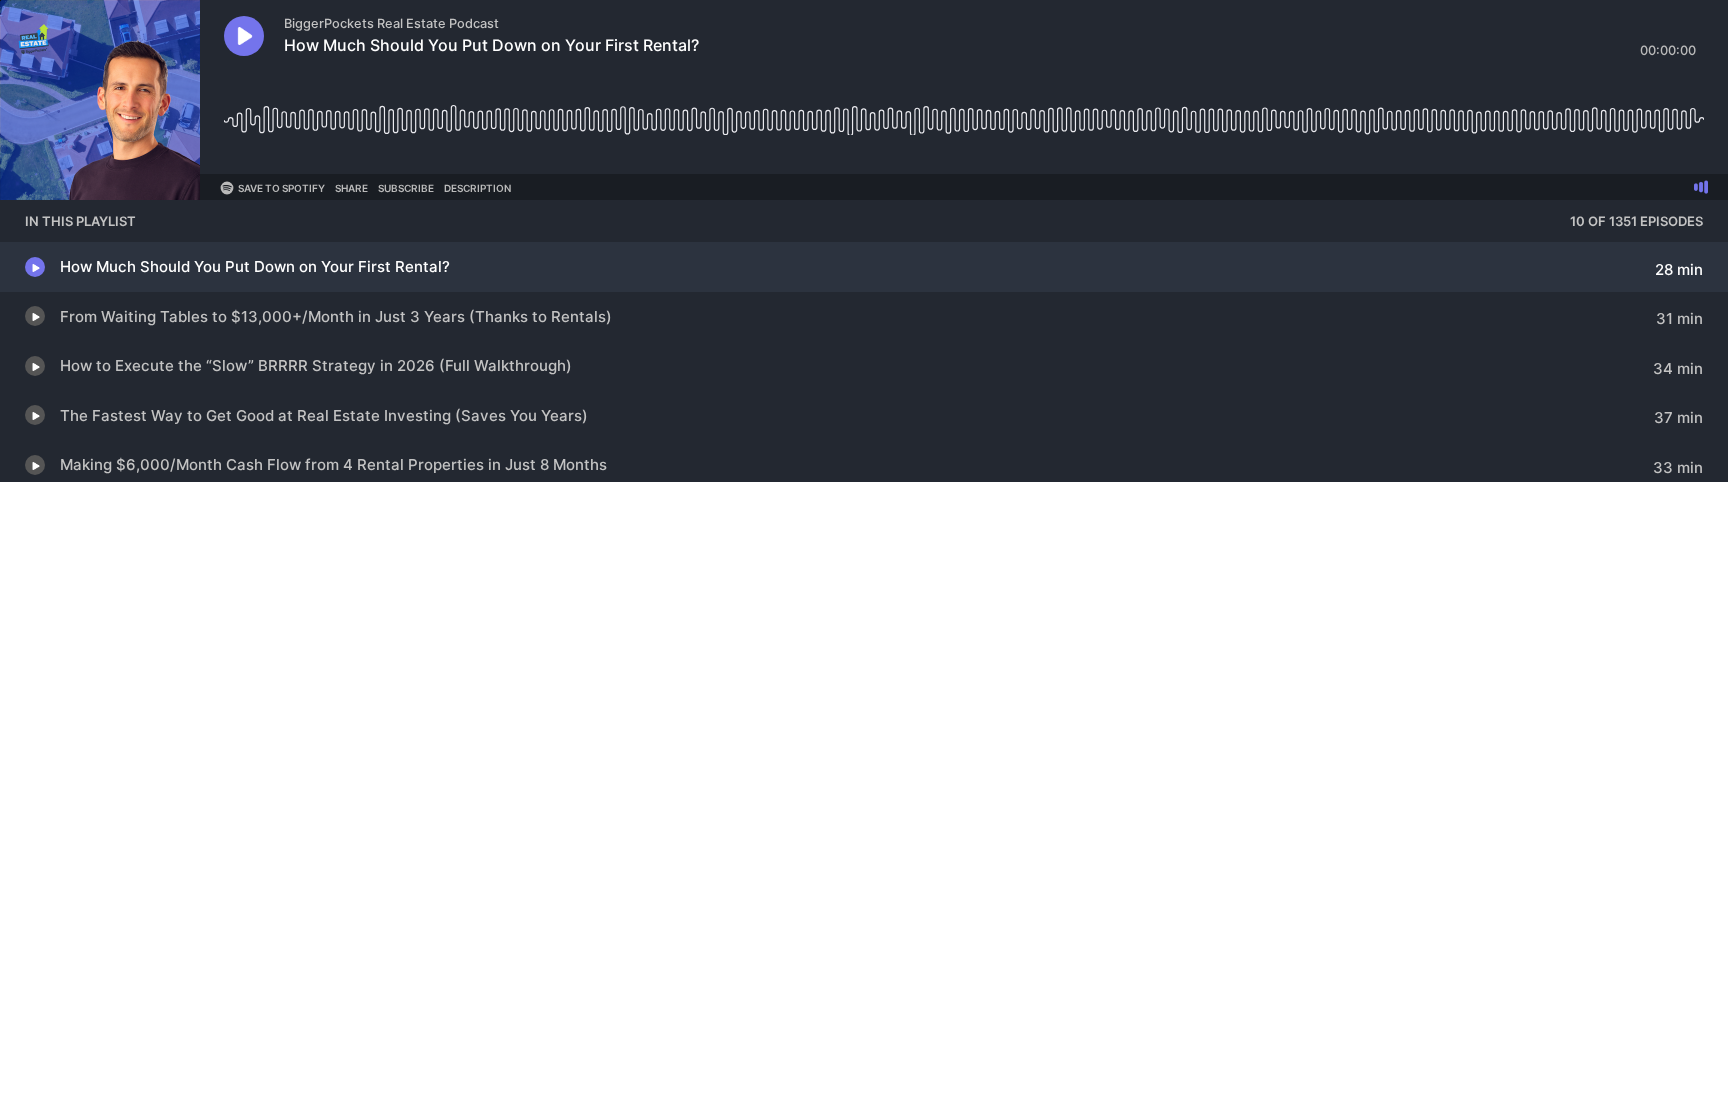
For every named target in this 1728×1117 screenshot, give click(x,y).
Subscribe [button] (406, 188)
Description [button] (477, 188)
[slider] (964, 112)
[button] (244, 36)
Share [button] (351, 188)
